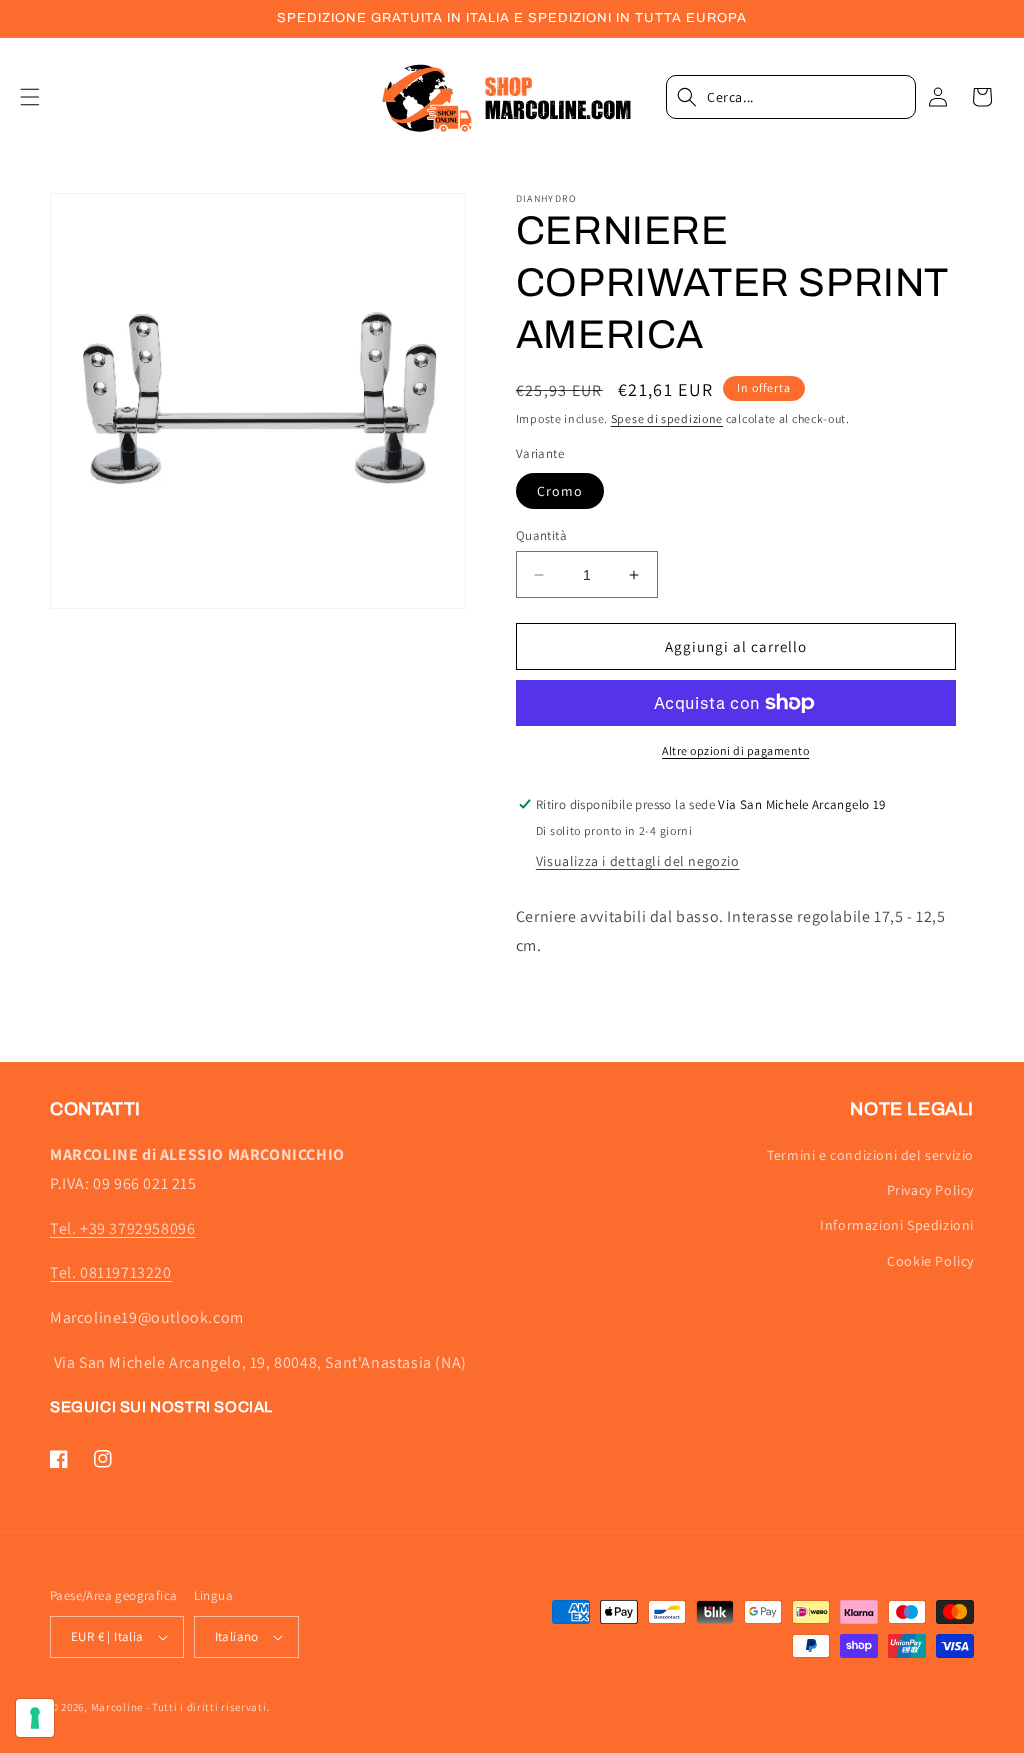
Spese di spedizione (667, 418)
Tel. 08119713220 (111, 1272)
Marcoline (117, 1707)
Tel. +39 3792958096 (122, 1228)
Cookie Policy (930, 1261)
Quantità (541, 535)
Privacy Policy (930, 1190)
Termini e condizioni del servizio (870, 1155)
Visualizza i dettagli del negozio (638, 861)
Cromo (560, 491)
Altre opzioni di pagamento (735, 750)
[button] (42, 97)
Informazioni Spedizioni (897, 1225)
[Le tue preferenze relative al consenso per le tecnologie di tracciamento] (35, 1718)
